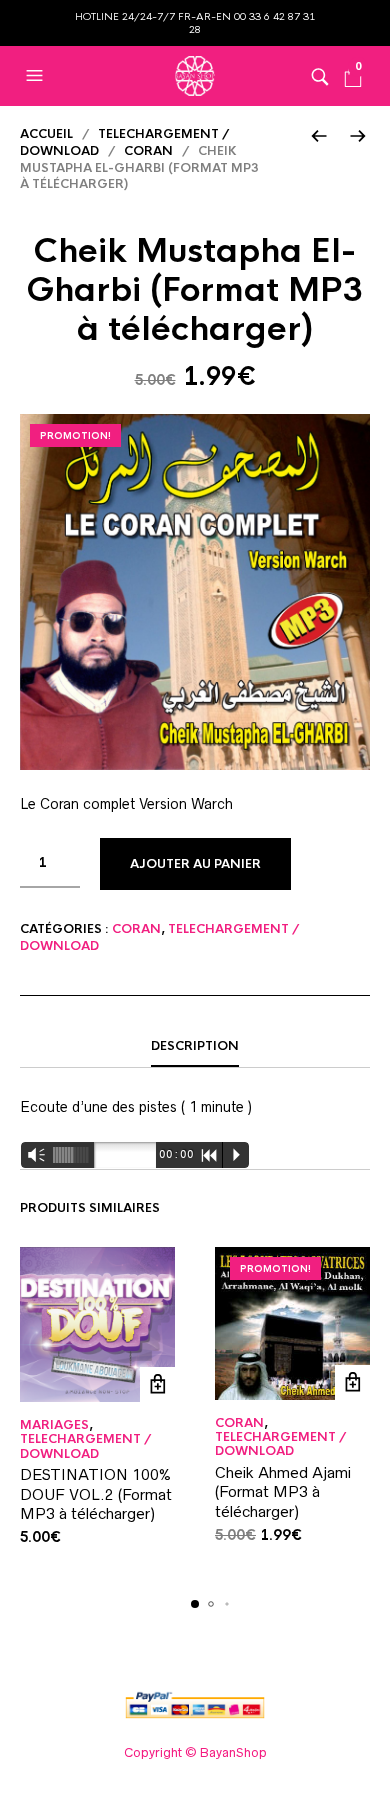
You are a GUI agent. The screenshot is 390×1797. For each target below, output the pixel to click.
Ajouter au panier (195, 864)
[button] (37, 76)
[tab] (195, 1047)
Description (195, 1046)
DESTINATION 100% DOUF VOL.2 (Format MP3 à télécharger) (96, 1494)
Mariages (54, 1425)
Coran (148, 151)
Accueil (46, 134)
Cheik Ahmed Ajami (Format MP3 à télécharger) (283, 1492)
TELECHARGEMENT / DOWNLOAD (85, 1446)
